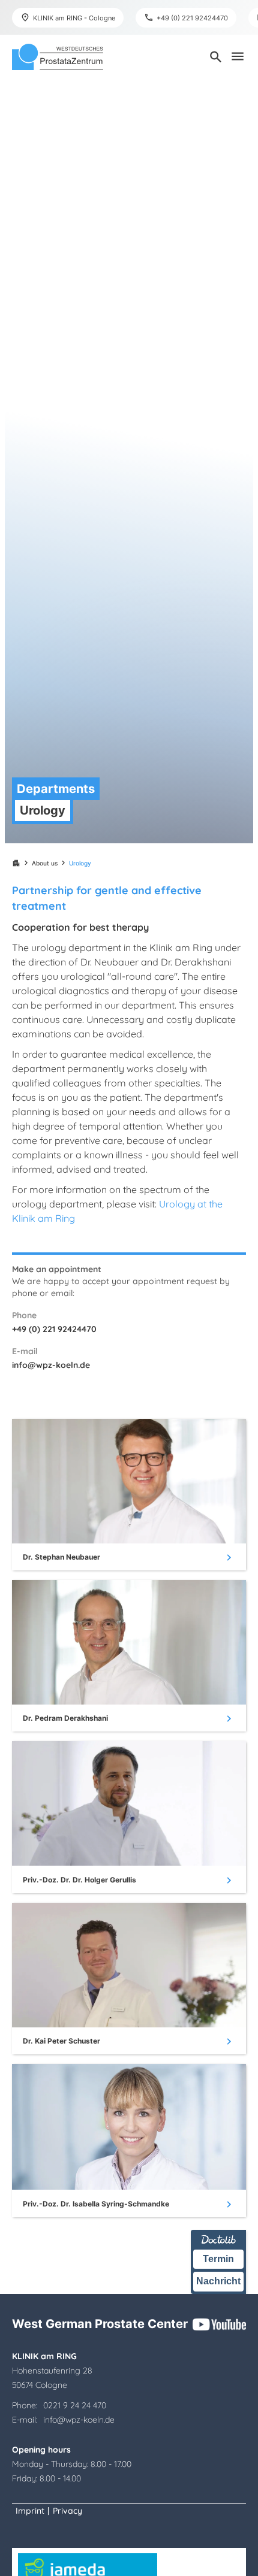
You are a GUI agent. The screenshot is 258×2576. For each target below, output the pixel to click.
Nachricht (218, 2281)
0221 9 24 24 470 (75, 2405)
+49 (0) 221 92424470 (54, 1329)
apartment (16, 863)
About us (45, 863)
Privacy (67, 2511)
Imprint (30, 2511)
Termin (218, 2259)
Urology (80, 863)
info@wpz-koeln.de (51, 1365)
